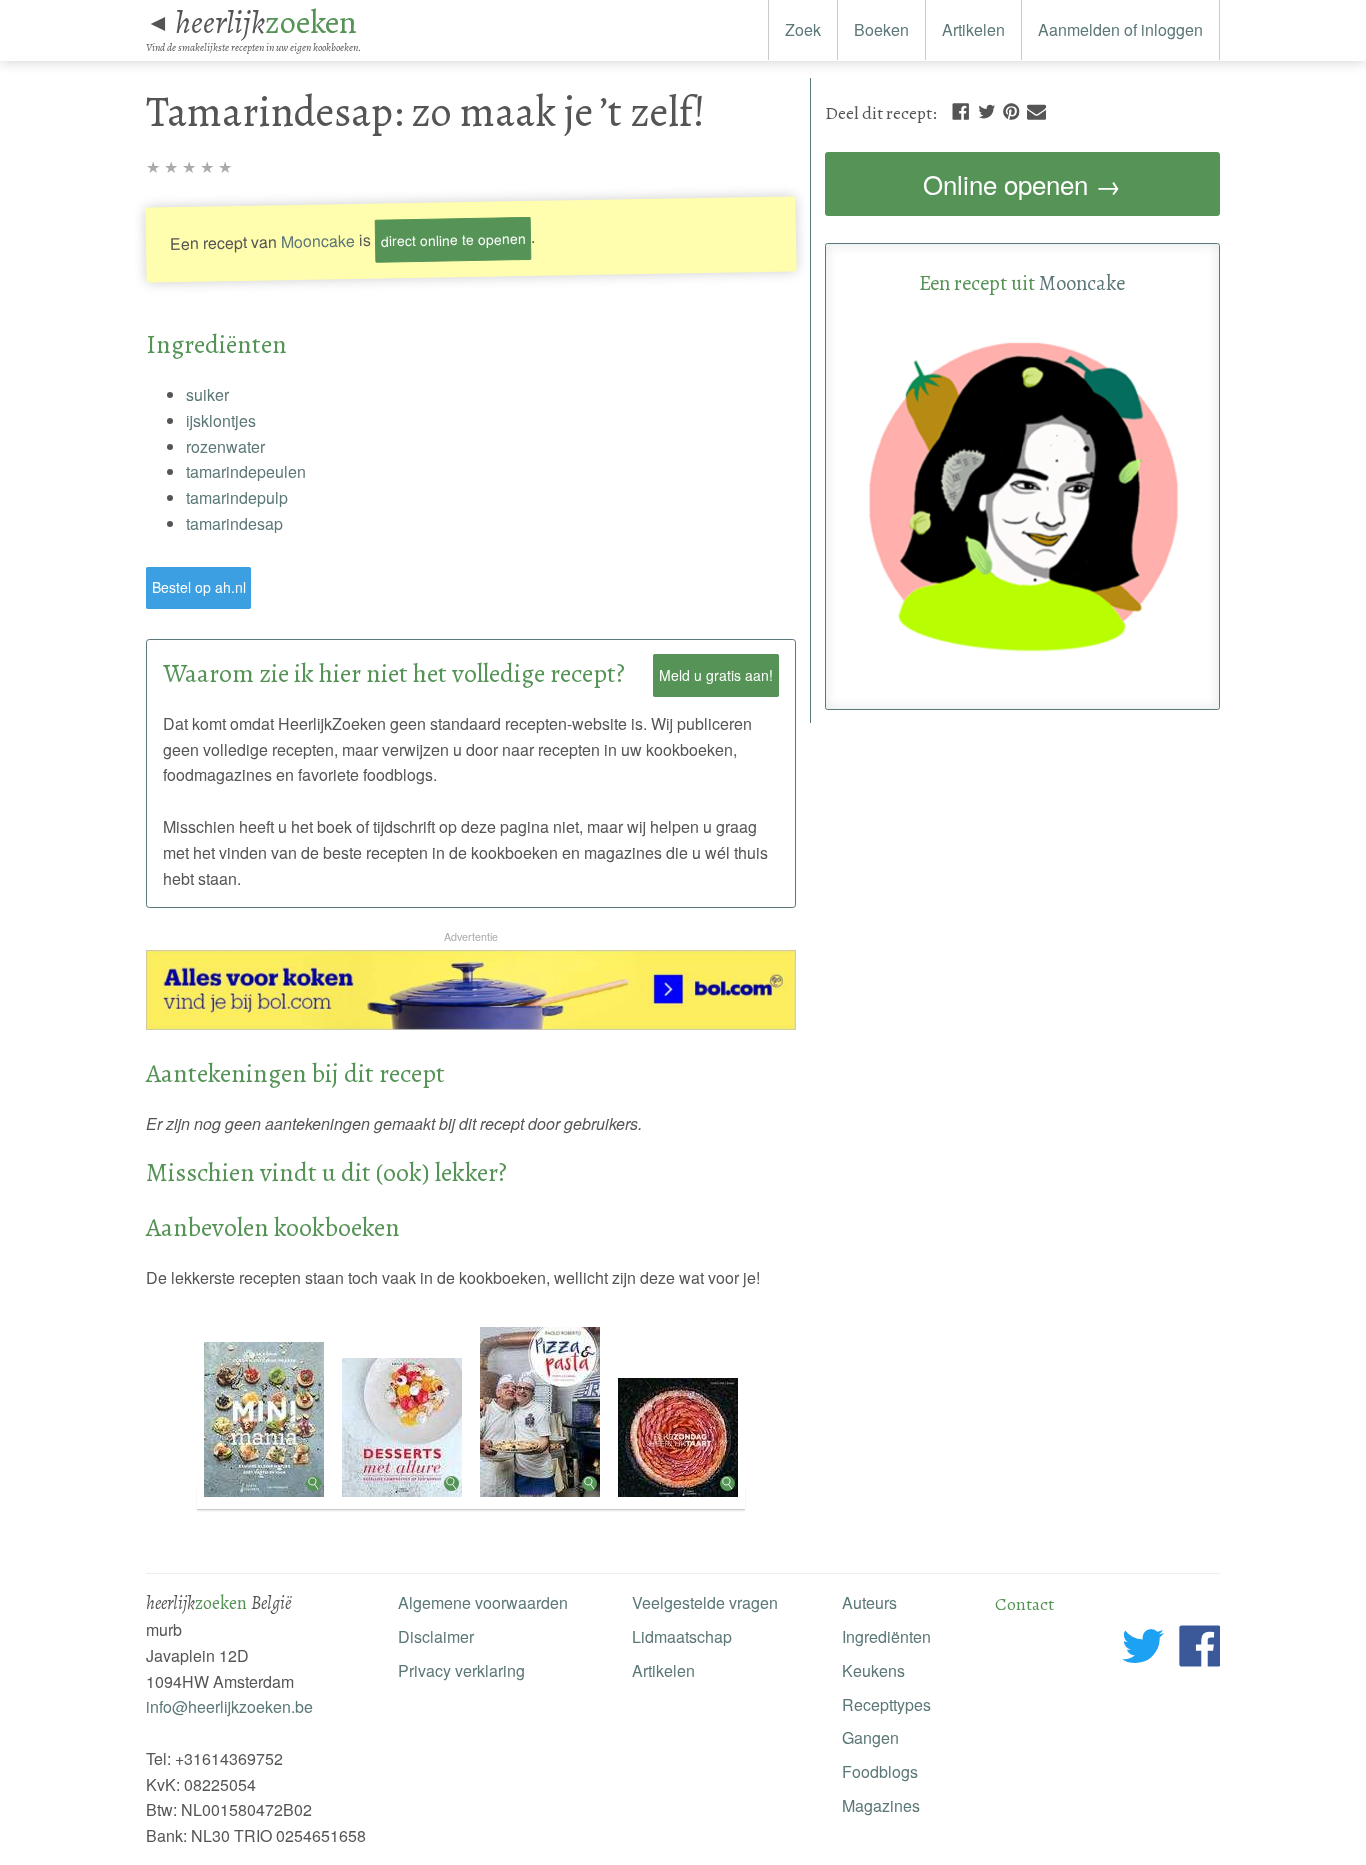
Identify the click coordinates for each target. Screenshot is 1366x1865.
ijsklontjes (221, 420)
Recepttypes (886, 1704)
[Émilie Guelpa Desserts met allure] (404, 1497)
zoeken (266, 22)
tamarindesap (234, 523)
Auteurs (869, 1602)
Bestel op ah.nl (199, 587)
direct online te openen (453, 238)
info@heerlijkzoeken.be (229, 1706)
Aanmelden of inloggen (1120, 29)
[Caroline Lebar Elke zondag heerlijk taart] (678, 1497)
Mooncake (318, 240)
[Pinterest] (1011, 109)
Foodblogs (880, 1771)
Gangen (870, 1737)
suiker (207, 394)
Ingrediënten (886, 1636)
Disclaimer (436, 1636)
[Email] (1036, 109)
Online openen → (1022, 183)
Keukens (873, 1670)
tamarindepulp (237, 497)
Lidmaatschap (682, 1636)
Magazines (881, 1805)
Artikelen (973, 29)
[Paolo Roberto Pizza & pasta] (542, 1497)
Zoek (803, 29)
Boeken (881, 29)
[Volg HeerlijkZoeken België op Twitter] (1143, 1649)
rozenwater (225, 446)
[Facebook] (960, 109)
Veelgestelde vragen (705, 1602)
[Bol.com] (471, 1023)
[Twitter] (987, 109)
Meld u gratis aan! (716, 675)
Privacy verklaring (461, 1670)
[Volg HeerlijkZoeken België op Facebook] (1199, 1649)
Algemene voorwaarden (483, 1602)
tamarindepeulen (246, 471)
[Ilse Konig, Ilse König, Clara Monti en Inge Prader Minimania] (266, 1497)
